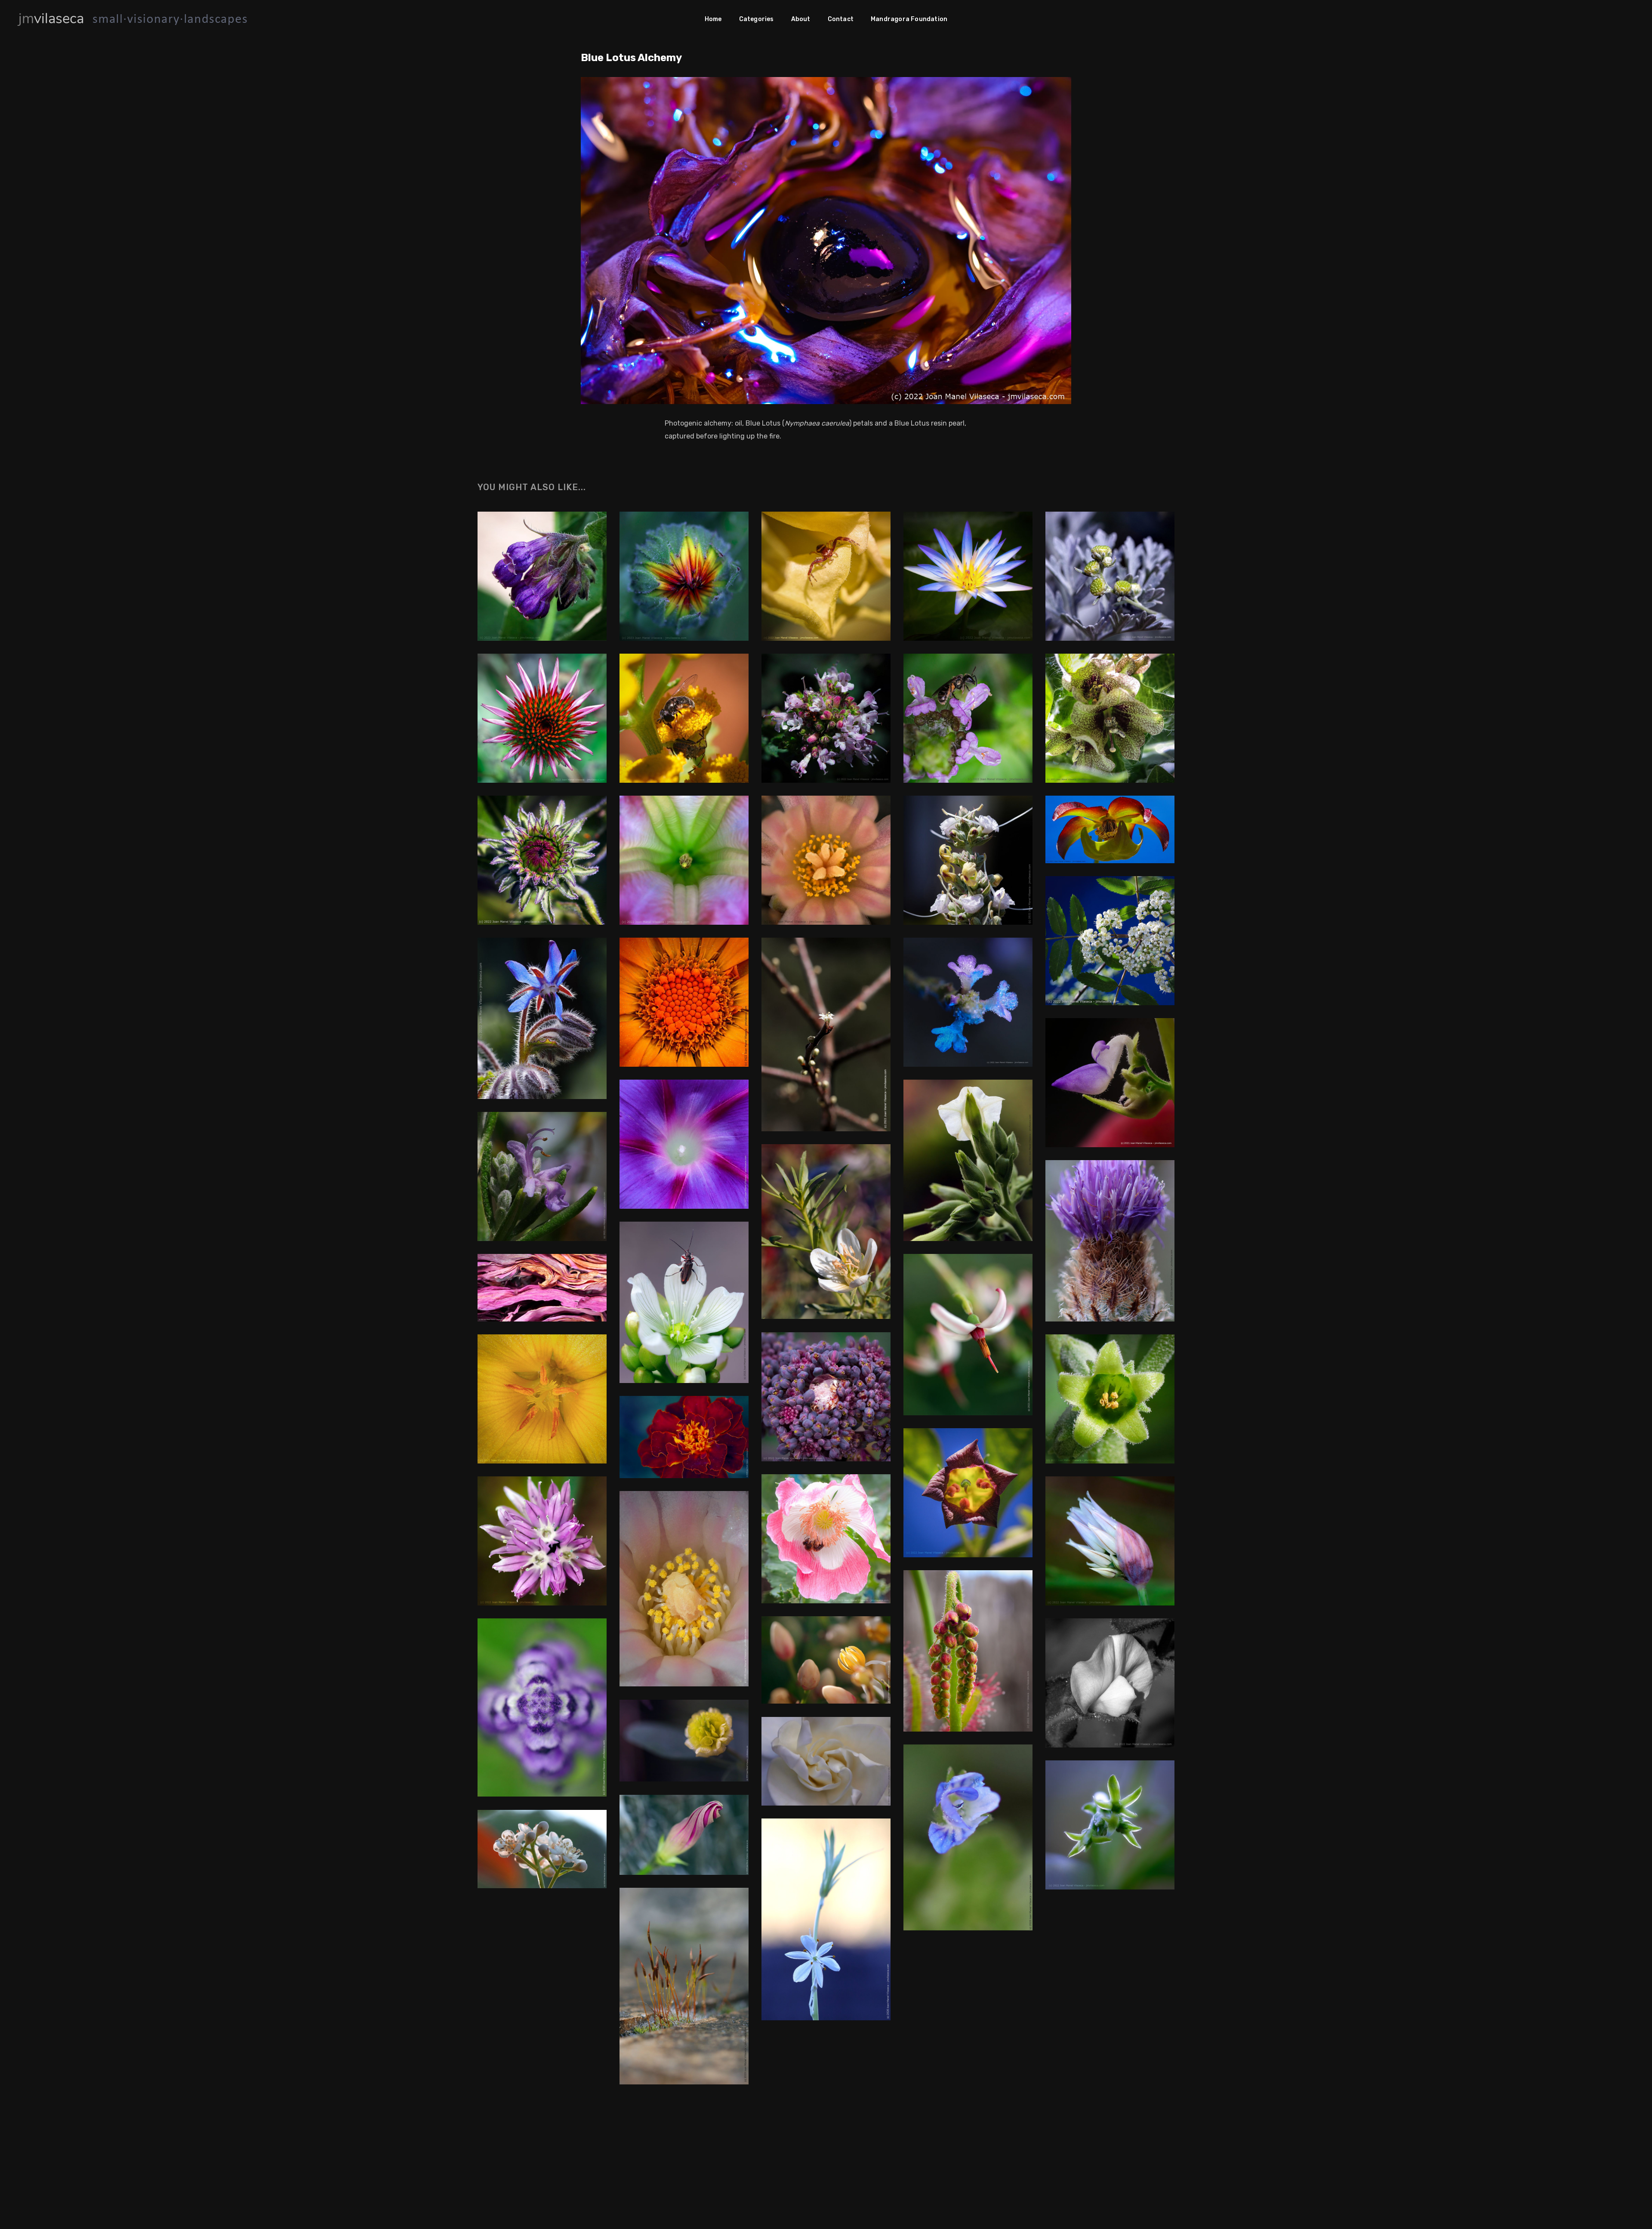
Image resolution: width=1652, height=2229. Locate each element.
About (801, 19)
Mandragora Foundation (909, 19)
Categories (757, 19)
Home (713, 19)
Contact (841, 19)
